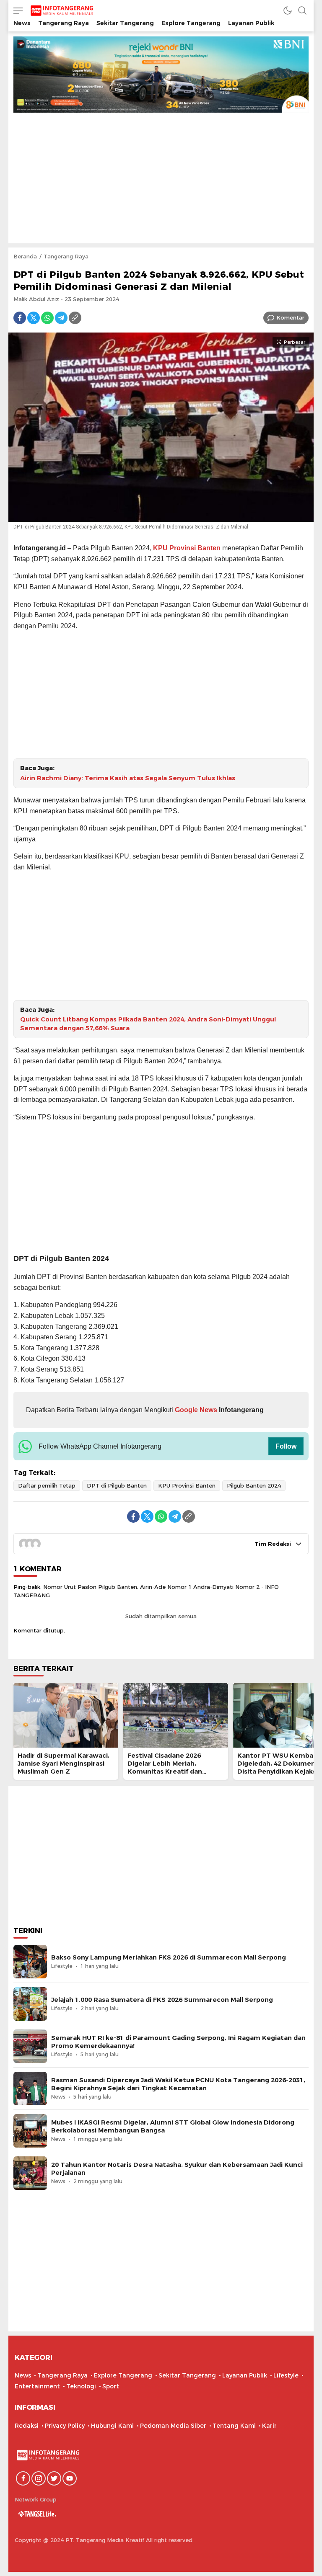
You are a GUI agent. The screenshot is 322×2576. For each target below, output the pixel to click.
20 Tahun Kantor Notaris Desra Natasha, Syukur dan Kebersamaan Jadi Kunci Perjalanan (177, 2169)
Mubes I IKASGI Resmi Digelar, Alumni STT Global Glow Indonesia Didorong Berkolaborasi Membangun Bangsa (173, 2126)
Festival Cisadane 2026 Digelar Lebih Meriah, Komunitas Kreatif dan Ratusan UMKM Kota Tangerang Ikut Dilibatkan (170, 1772)
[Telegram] (61, 318)
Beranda (25, 256)
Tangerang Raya (66, 256)
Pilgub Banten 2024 (254, 1485)
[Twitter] (34, 318)
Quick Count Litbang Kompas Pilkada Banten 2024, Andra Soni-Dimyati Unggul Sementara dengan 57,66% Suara (148, 1024)
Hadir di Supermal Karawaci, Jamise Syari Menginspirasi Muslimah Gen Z (64, 1764)
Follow (286, 1446)
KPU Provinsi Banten (187, 548)
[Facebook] (20, 318)
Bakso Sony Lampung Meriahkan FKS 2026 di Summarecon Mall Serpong (169, 1957)
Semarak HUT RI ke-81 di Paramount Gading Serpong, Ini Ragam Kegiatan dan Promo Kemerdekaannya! (178, 2042)
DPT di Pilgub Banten (117, 1485)
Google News (195, 1410)
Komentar (290, 317)
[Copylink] (75, 318)
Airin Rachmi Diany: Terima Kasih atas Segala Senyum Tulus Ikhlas (128, 778)
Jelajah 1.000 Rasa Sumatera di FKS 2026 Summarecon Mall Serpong (162, 2000)
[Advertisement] (161, 175)
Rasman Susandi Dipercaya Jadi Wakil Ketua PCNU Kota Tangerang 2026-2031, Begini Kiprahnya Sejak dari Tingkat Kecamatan (178, 2084)
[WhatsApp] (47, 318)
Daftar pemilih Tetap (47, 1485)
